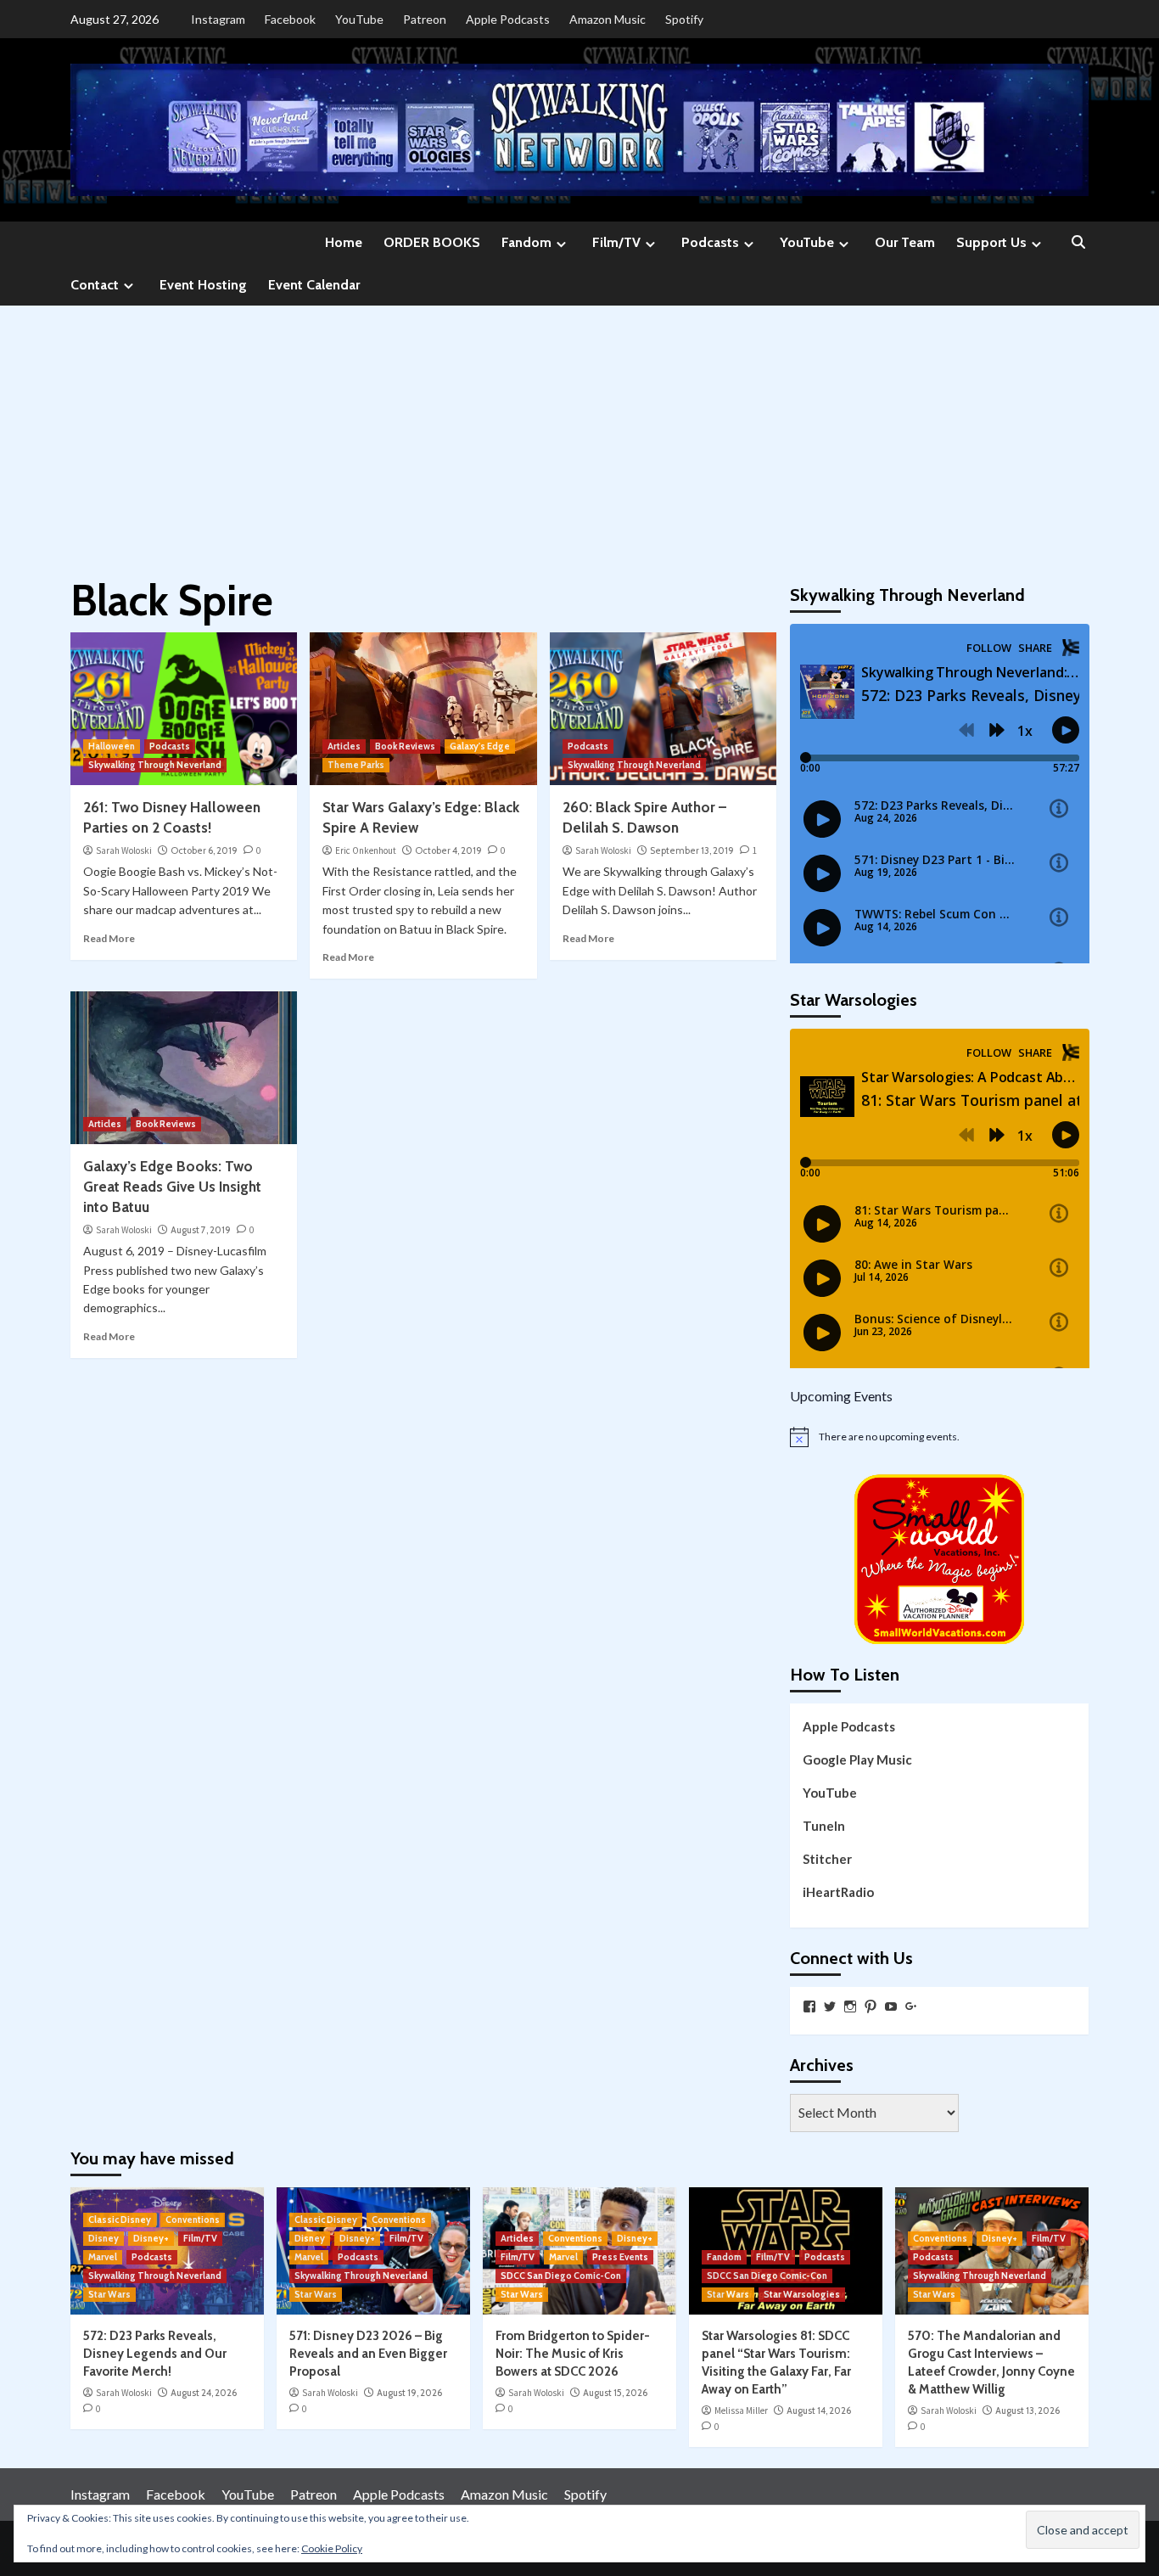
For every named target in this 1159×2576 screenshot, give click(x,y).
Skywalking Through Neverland (155, 765)
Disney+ (151, 2238)
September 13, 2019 (692, 850)
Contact (95, 285)
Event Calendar (314, 285)
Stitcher (827, 1859)
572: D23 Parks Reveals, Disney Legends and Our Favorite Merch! (155, 2354)
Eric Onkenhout (366, 850)
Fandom (526, 242)
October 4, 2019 (448, 850)
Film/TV (616, 242)
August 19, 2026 (409, 2393)
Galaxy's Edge (480, 746)
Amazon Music (607, 19)
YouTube (359, 19)
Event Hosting (203, 285)
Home (344, 242)
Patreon (425, 19)
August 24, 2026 (204, 2393)
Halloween (112, 746)
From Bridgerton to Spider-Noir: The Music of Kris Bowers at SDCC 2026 (573, 2354)
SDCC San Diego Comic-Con (561, 2276)
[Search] (1078, 243)
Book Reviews (405, 746)
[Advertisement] (579, 433)
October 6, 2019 (204, 850)
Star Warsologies (802, 2294)
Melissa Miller (741, 2410)
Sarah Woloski (124, 850)
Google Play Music (857, 1759)
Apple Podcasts (508, 19)
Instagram (218, 19)
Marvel (103, 2257)
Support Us (991, 242)
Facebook (290, 19)
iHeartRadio (838, 1892)
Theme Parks (356, 765)
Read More (109, 938)
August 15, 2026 (615, 2393)
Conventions (193, 2220)
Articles (344, 746)
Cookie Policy (332, 2548)
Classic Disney (120, 2220)
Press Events (620, 2257)
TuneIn (824, 1826)
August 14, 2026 (819, 2410)
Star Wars (109, 2294)
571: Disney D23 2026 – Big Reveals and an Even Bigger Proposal (368, 2354)
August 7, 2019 (201, 1230)
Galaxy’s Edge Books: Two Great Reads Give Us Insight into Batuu (172, 1187)
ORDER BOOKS (432, 242)
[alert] (940, 1437)
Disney (104, 2238)
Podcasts (710, 242)
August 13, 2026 (1027, 2410)
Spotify (684, 19)
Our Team (905, 242)
